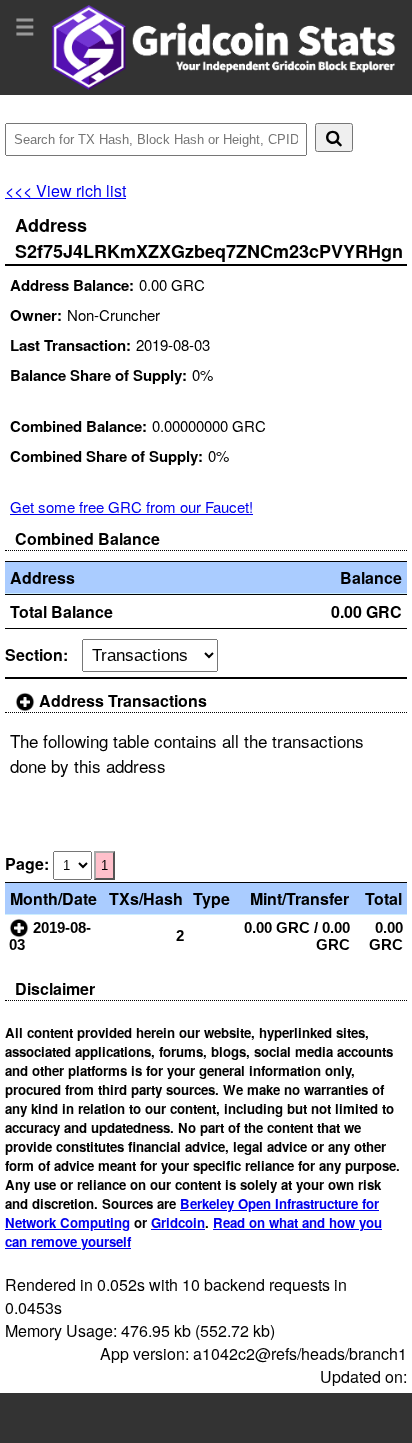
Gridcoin (178, 1222)
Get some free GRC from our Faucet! (131, 506)
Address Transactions (121, 700)
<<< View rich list (65, 190)
